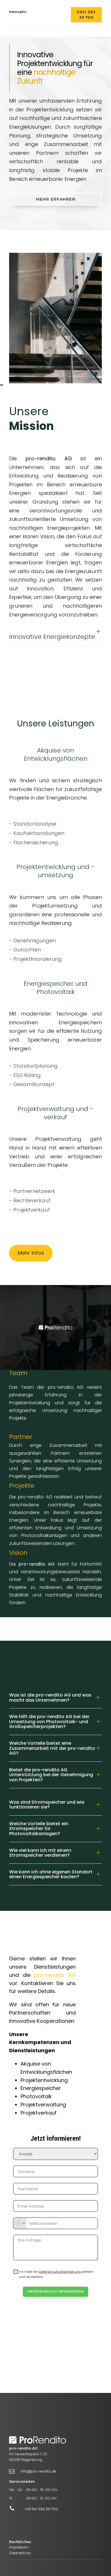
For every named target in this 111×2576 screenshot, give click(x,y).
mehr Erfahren (56, 199)
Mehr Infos (31, 1253)
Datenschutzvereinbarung (60, 2272)
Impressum (19, 2547)
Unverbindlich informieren (55, 2292)
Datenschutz (20, 2553)
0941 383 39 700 (86, 15)
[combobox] (20, 2223)
